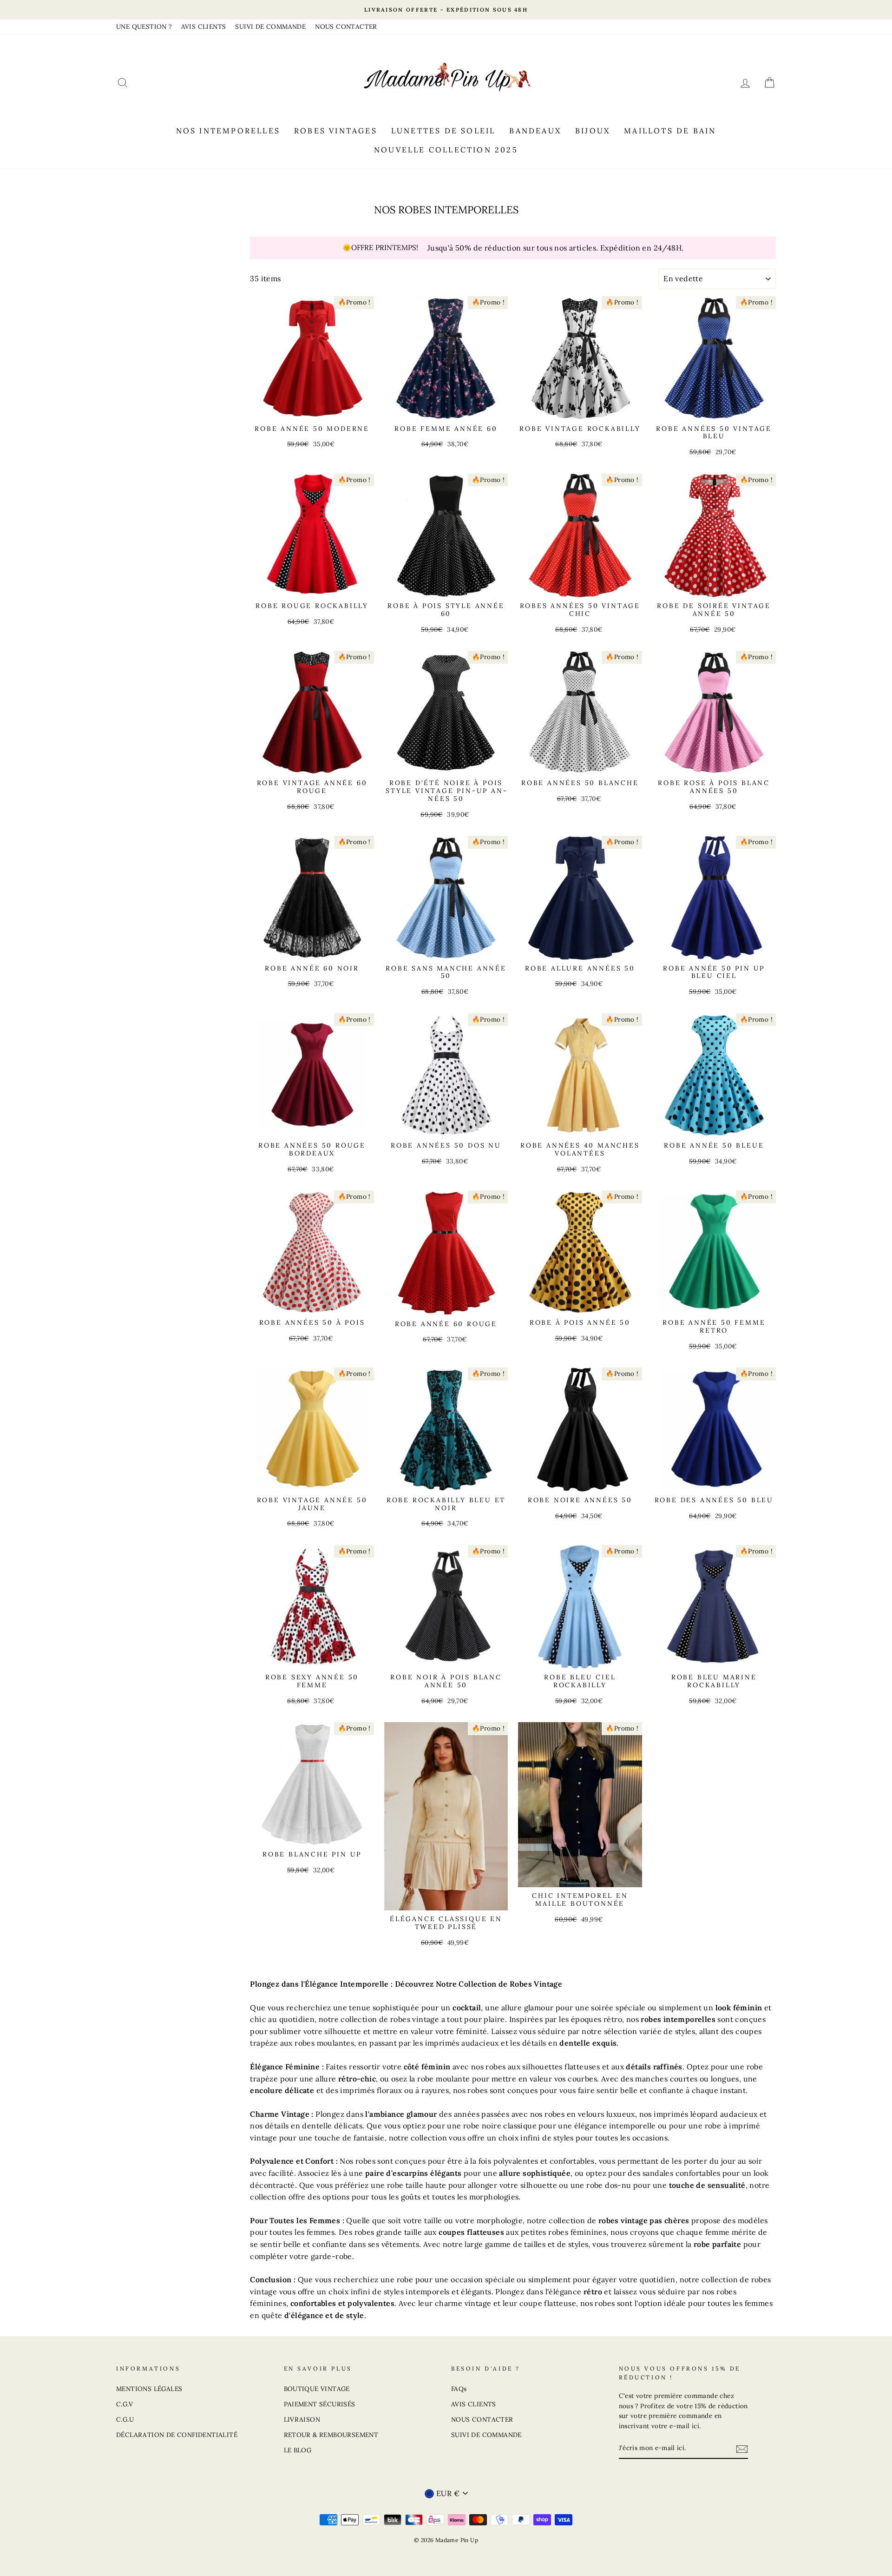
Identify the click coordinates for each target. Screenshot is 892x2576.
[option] (446, 10)
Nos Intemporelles (228, 131)
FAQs (459, 2389)
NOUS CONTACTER (346, 26)
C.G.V (125, 2404)
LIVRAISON (302, 2419)
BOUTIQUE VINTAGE (317, 2389)
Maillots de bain (670, 131)
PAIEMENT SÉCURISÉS (320, 2404)
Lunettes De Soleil (443, 131)
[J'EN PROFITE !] (742, 2449)
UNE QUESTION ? (144, 26)
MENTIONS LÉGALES (149, 2389)
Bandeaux (535, 131)
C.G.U (125, 2419)
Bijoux (593, 131)
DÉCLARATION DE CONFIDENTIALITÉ (177, 2435)
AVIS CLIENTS (204, 26)
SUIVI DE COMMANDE (270, 26)
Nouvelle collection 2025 (446, 150)
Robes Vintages (336, 131)
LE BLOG (298, 2450)
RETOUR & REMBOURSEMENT (331, 2435)
